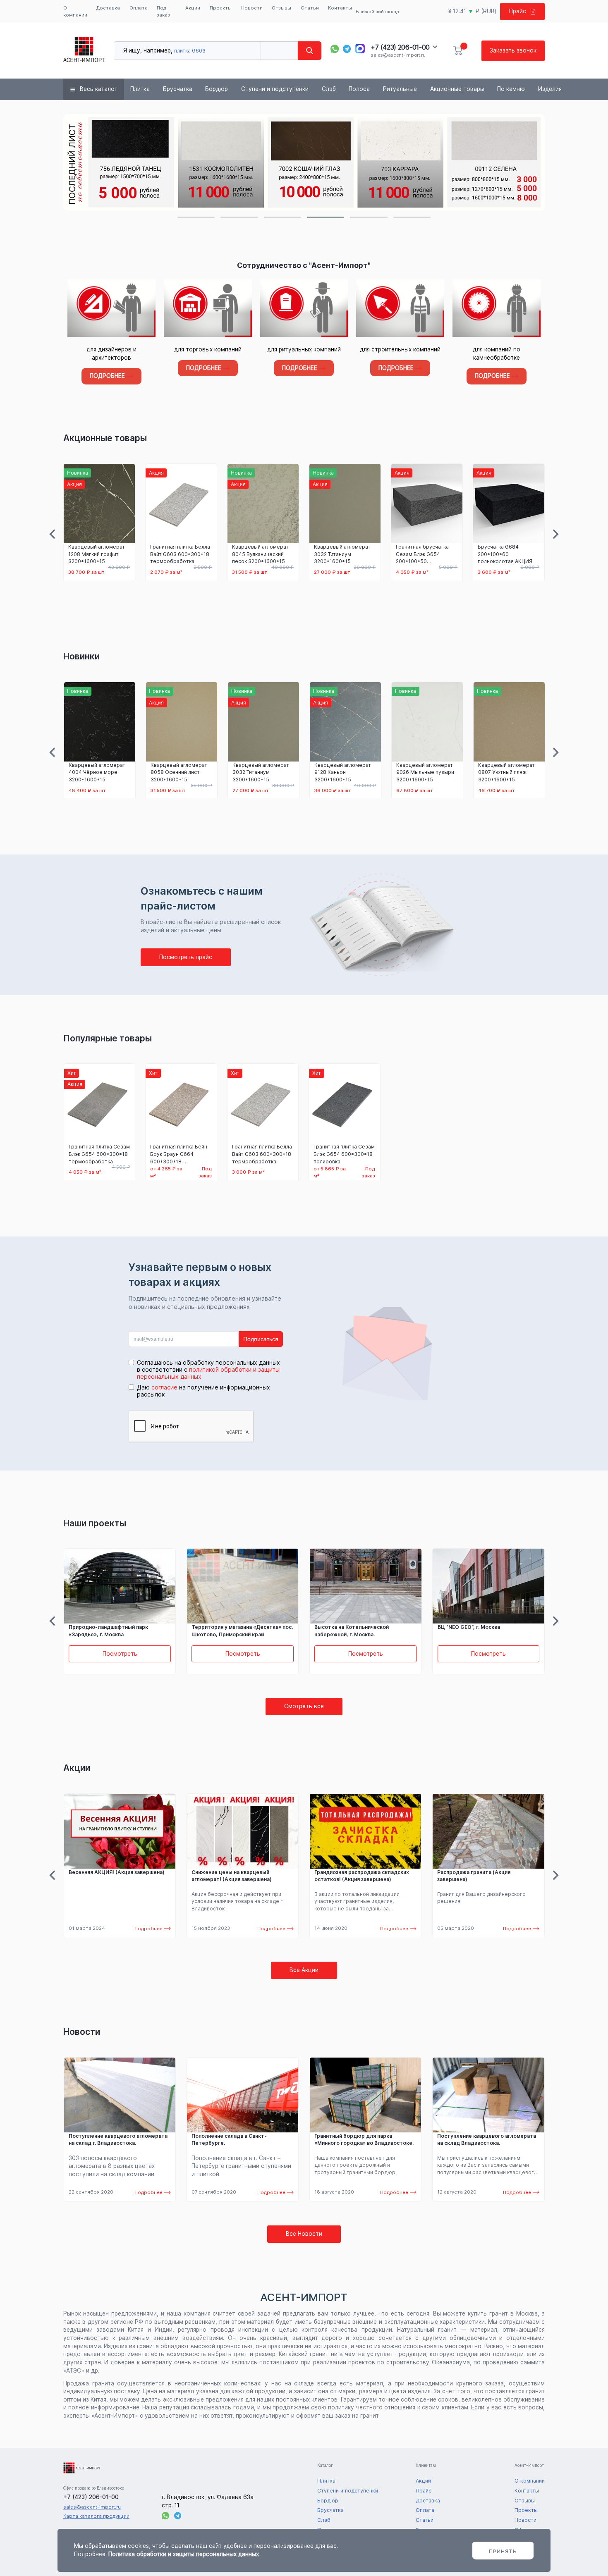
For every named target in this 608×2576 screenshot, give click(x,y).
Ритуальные (400, 89)
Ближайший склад (377, 12)
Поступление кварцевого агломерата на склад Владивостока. (487, 2140)
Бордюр (217, 89)
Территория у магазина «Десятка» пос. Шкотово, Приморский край (242, 1631)
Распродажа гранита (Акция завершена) (474, 1876)
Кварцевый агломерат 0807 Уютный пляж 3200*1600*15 (506, 772)
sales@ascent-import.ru (398, 55)
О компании (75, 11)
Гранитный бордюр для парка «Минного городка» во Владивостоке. (364, 2140)
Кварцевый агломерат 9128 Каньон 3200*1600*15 (343, 772)
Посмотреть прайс (186, 957)
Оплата (139, 8)
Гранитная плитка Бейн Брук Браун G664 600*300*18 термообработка (179, 1154)
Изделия (550, 89)
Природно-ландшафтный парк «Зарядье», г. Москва (108, 1631)
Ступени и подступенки (275, 89)
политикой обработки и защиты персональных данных (208, 1373)
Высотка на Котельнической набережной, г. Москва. (352, 1631)
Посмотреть (120, 1654)
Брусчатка (178, 89)
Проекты (221, 8)
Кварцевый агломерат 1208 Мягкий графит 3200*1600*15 (97, 554)
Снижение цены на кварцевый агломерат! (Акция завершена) (232, 1876)
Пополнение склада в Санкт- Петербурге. (229, 2140)
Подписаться (261, 1339)
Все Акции (304, 1970)
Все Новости (304, 2234)
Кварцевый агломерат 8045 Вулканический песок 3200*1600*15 (260, 554)
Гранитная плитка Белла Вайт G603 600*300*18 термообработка (180, 554)
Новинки (81, 656)
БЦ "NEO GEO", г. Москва (469, 1627)
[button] (196, 217)
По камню (511, 89)
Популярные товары (108, 1038)
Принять (503, 2551)
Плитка (140, 89)
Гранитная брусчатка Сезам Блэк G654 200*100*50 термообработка (422, 554)
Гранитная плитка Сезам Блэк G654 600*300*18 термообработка (99, 1154)
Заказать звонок (513, 50)
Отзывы (281, 8)
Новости (252, 8)
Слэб (329, 89)
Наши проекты (95, 1523)
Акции (193, 8)
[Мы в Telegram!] (347, 49)
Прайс (518, 11)
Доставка (108, 8)
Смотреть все (304, 1706)
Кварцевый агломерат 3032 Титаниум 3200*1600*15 (342, 554)
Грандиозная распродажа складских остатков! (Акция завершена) (362, 1876)
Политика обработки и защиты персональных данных (184, 2554)
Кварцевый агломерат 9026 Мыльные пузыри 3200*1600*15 (425, 772)
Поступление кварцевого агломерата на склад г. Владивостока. (118, 2140)
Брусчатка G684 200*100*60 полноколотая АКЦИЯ (505, 554)
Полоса (359, 89)
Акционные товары (457, 89)
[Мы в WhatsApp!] (335, 49)
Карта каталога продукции (96, 2516)
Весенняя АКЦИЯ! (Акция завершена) (117, 1872)
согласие (164, 1387)
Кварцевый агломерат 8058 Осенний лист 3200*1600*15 (179, 772)
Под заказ (163, 11)
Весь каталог (98, 89)
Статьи (310, 8)
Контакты (340, 8)
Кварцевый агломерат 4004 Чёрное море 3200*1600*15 (97, 772)
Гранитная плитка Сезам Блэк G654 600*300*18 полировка (344, 1154)
